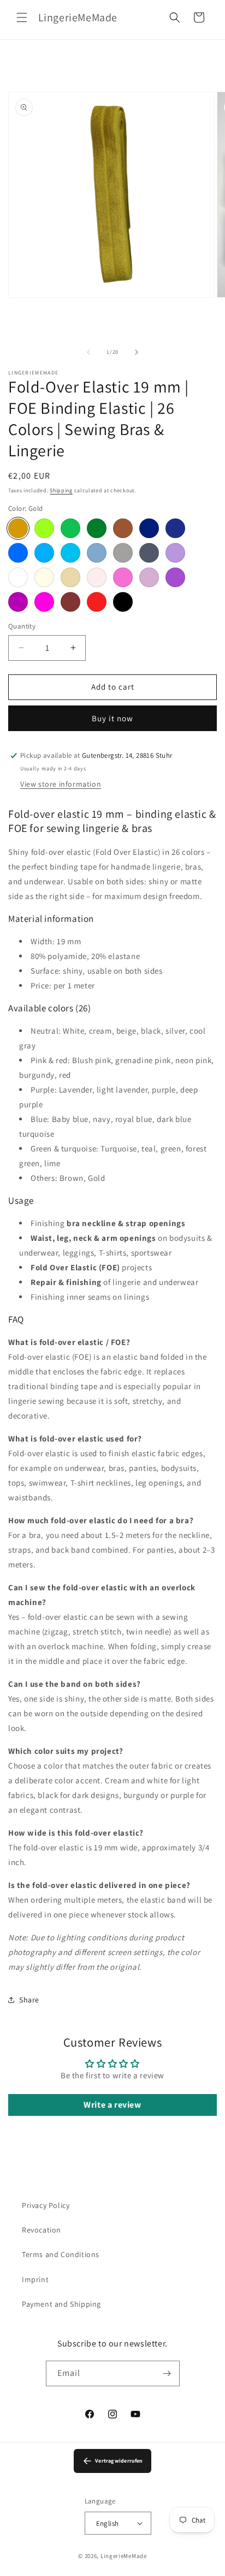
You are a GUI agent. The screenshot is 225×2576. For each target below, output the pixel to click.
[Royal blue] (175, 528)
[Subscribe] (167, 2373)
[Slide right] (137, 352)
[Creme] (44, 577)
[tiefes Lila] (18, 602)
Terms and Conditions (61, 2254)
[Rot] (97, 602)
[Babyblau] (97, 553)
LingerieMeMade (124, 2556)
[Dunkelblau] (149, 528)
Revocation (42, 2230)
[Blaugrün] (70, 553)
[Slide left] (88, 352)
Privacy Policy (46, 2205)
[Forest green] (97, 528)
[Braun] (123, 528)
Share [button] (29, 2000)
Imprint (35, 2279)
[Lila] (175, 577)
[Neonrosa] (44, 602)
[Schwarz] (123, 602)
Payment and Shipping (61, 2304)
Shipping (61, 490)
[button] (22, 17)
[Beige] (70, 577)
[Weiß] (18, 577)
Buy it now (112, 718)
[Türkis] (44, 553)
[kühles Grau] (149, 553)
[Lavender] (175, 553)
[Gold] (18, 528)
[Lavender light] (149, 577)
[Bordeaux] (70, 602)
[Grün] (70, 528)
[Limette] (44, 528)
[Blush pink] (97, 577)
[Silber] (123, 553)
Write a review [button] (112, 2105)
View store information (61, 784)
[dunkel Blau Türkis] (18, 553)
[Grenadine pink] (123, 577)
